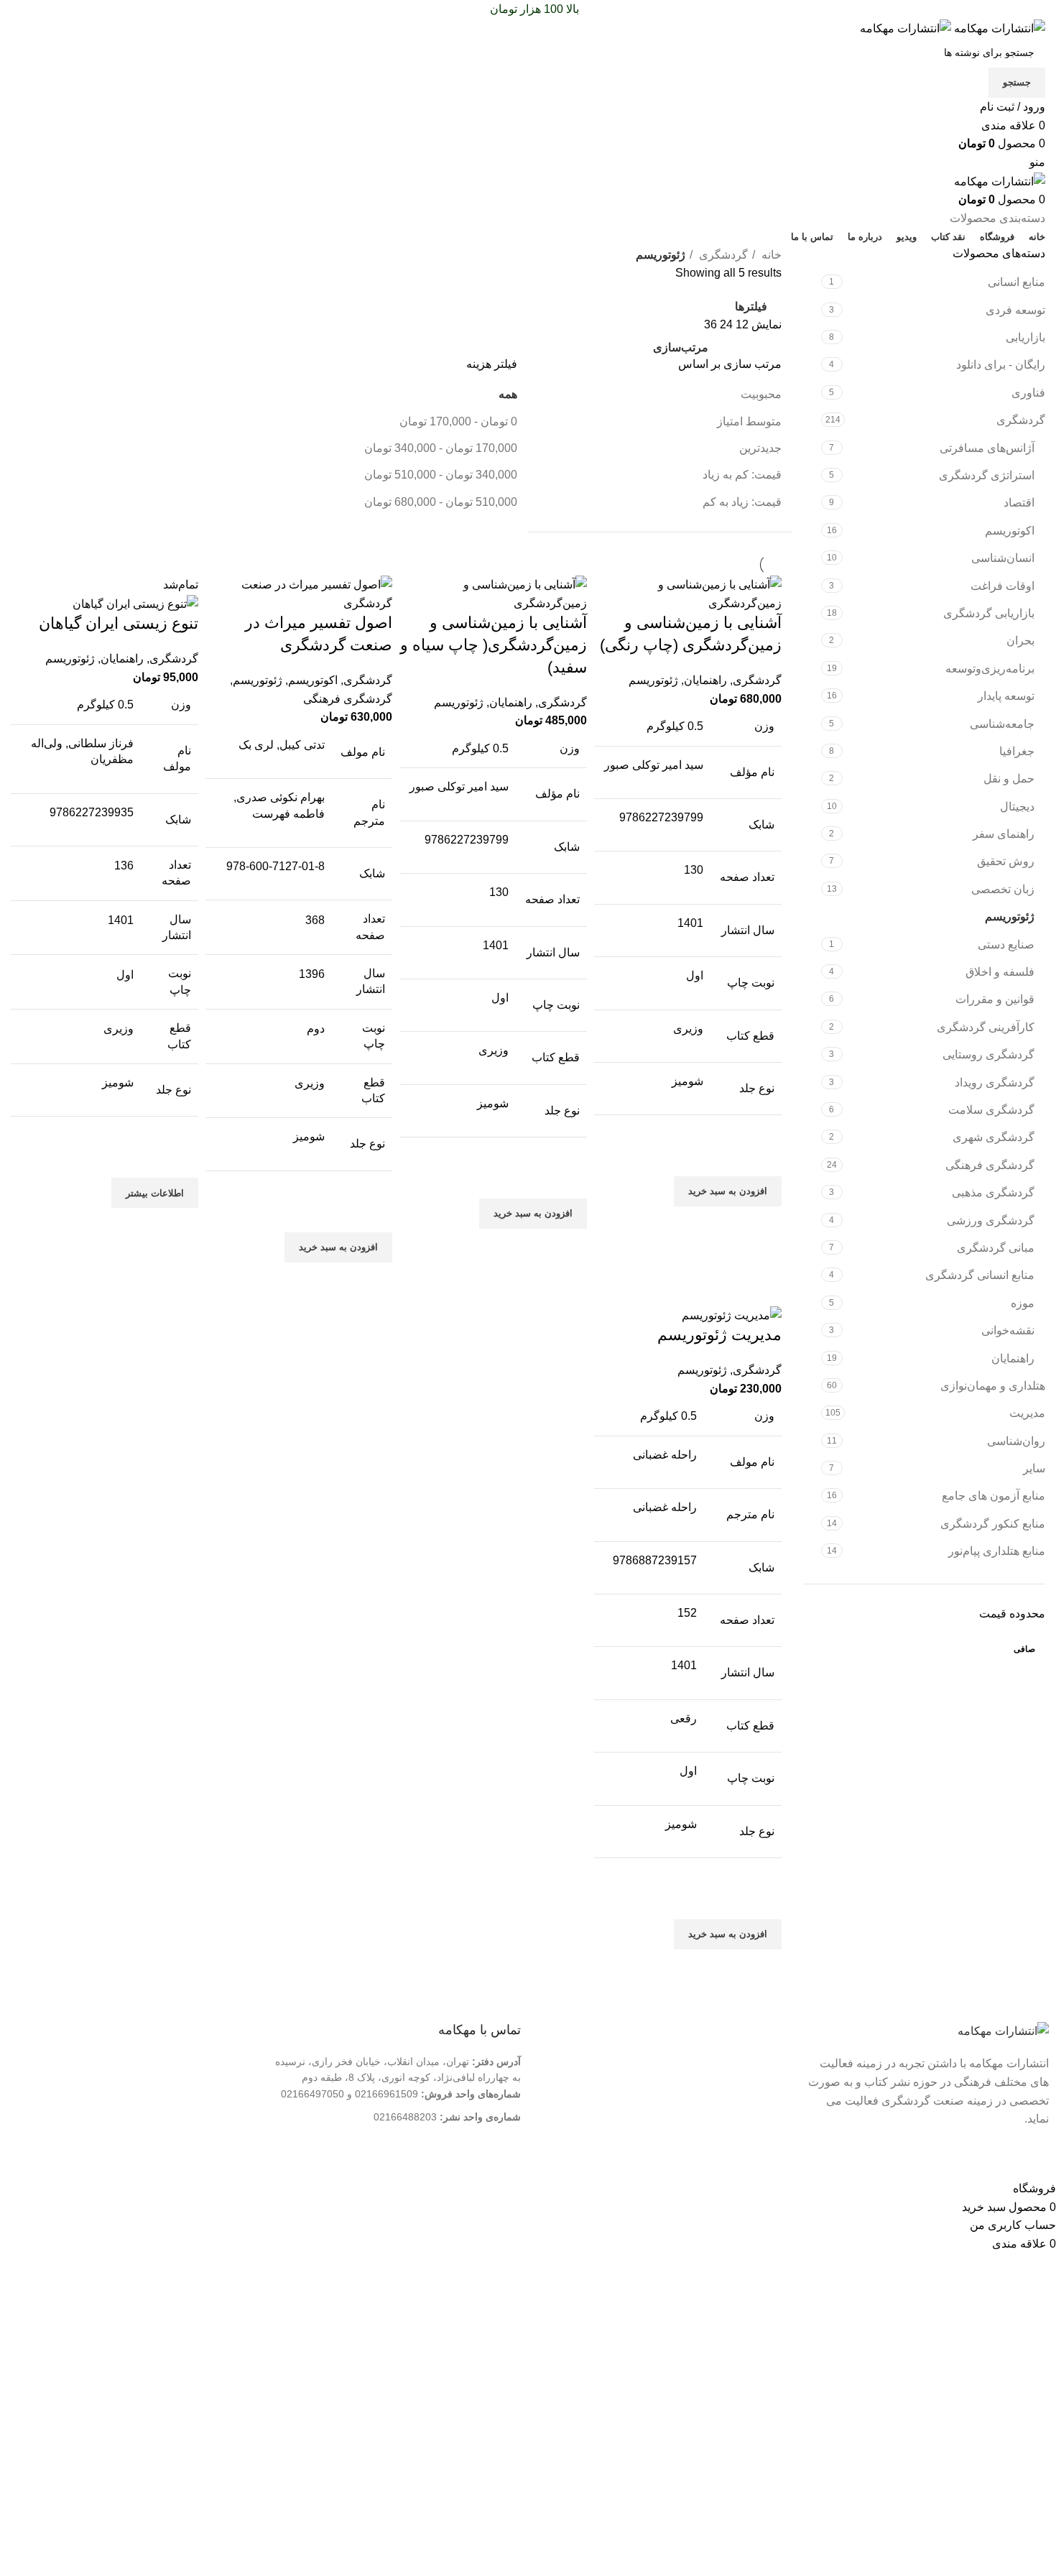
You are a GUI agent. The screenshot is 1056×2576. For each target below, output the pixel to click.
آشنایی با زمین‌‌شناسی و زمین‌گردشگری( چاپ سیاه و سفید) (494, 645)
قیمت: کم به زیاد (742, 475)
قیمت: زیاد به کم (742, 502)
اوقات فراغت (1002, 586)
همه (508, 394)
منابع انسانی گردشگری (980, 1275)
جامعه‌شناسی (1002, 724)
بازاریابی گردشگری (989, 613)
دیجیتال (1017, 807)
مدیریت (1027, 1413)
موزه (1023, 1303)
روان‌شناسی (1016, 1441)
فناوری (1028, 393)
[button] (728, 1191)
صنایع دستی (1006, 945)
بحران (1020, 641)
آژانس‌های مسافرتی (987, 448)
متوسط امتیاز (749, 421)
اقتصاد (1019, 503)
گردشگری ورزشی (991, 1220)
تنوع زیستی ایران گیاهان (119, 623)
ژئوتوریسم (1010, 917)
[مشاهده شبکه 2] (773, 344)
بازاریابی (1025, 337)
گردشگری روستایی (988, 1054)
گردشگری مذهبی (993, 1192)
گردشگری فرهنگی (990, 1165)
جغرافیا (1017, 751)
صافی (1024, 1649)
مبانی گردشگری (996, 1248)
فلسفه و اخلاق (1000, 972)
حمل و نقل (1009, 779)
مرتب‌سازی (681, 348)
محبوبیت (761, 394)
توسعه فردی (1015, 310)
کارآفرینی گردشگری (986, 1027)
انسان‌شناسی (1003, 558)
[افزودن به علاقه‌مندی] (764, 1158)
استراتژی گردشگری (987, 475)
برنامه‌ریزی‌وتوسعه (990, 669)
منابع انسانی (1016, 282)
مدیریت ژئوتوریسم (719, 1335)
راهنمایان (1013, 1358)
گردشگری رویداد (995, 1082)
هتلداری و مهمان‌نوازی (993, 1386)
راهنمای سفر (1004, 834)
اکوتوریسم (1010, 531)
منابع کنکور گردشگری (993, 1524)
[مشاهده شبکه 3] (746, 344)
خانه (770, 255)
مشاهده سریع (764, 1224)
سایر (1034, 1468)
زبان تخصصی (1003, 889)
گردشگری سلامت (991, 1110)
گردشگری (1021, 420)
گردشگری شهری (994, 1137)
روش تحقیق (1006, 861)
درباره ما (755, 2062)
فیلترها (751, 306)
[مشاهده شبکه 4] (719, 344)
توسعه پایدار (1006, 696)
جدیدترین (760, 448)
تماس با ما (751, 2085)
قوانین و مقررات (995, 999)
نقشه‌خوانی (1008, 1330)
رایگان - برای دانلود (1001, 365)
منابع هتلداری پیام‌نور (997, 1551)
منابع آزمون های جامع (994, 1496)
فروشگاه (754, 2108)
